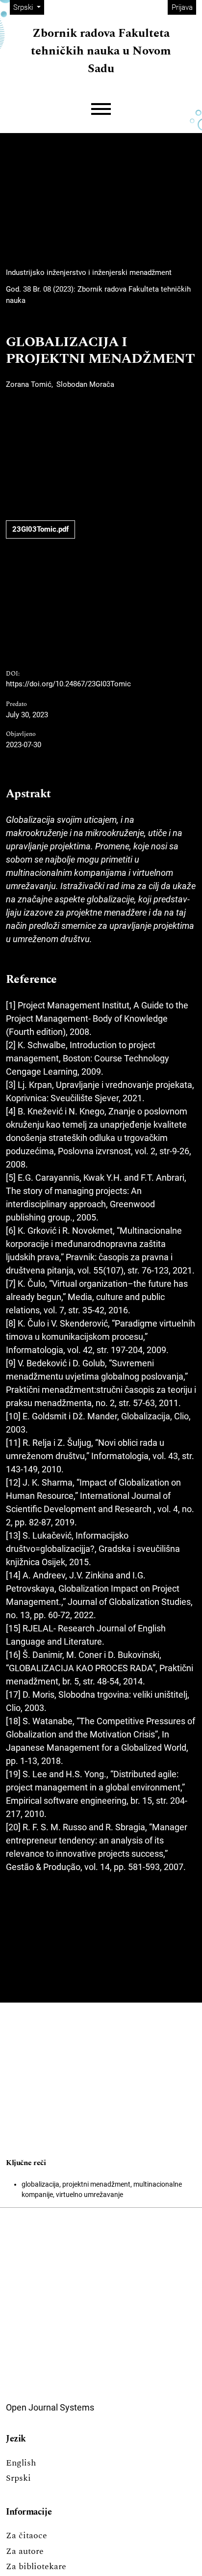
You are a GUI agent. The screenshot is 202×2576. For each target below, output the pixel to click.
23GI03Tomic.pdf (40, 529)
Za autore (25, 2551)
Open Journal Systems (50, 2407)
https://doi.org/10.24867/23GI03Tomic (68, 684)
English (21, 2463)
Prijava (182, 7)
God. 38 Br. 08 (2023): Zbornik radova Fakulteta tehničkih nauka (98, 295)
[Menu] (101, 109)
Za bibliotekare (36, 2566)
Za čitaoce (26, 2535)
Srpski (18, 2478)
